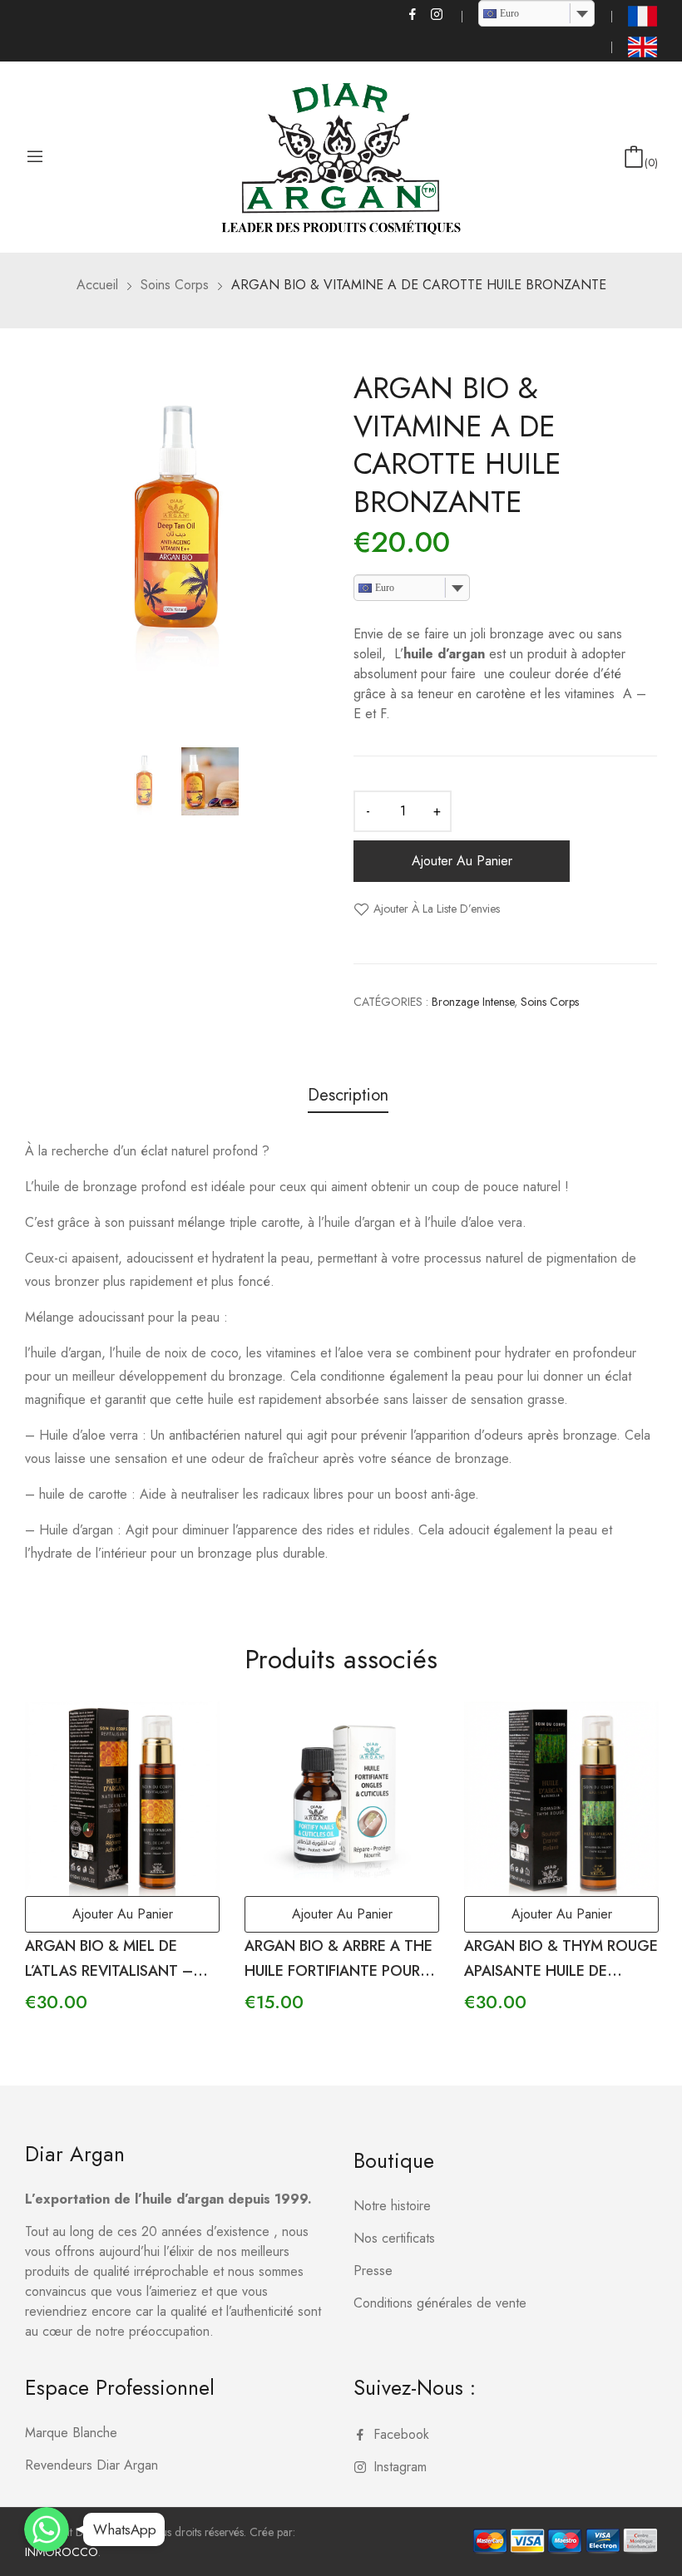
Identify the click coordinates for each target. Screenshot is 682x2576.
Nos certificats (394, 2238)
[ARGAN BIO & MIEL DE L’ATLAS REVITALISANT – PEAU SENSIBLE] (122, 1799)
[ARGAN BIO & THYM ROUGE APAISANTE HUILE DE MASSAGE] (561, 1799)
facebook (413, 14)
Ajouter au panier (462, 861)
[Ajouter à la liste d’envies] (188, 1733)
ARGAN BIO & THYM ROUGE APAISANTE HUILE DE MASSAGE (561, 1972)
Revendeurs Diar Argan (91, 2465)
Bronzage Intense (473, 1002)
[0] (634, 157)
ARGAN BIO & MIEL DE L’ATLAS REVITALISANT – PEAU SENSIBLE (109, 1972)
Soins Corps (550, 1002)
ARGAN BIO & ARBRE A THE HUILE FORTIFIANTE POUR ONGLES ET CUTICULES (339, 1972)
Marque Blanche (71, 2433)
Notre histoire (392, 2206)
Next (316, 550)
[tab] (348, 1098)
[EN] (642, 47)
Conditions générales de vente (440, 2303)
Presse (373, 2271)
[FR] (642, 16)
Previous (37, 550)
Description (348, 1096)
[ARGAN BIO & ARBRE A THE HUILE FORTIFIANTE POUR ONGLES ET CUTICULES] (342, 1799)
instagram (437, 14)
